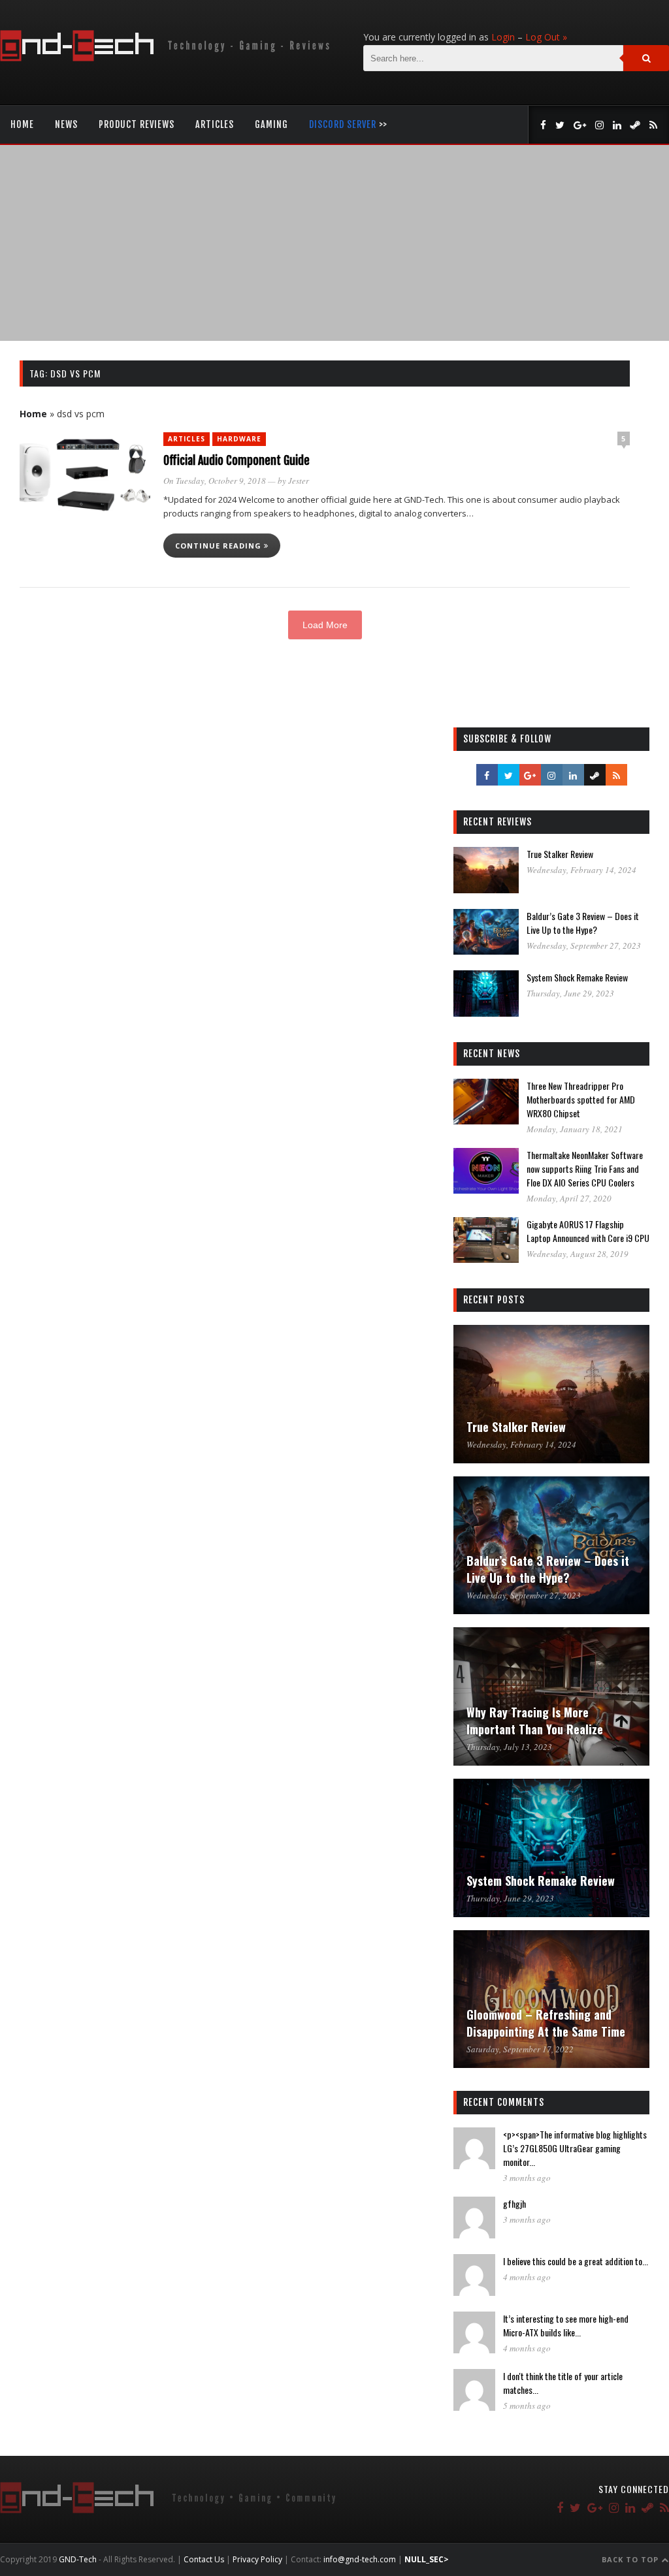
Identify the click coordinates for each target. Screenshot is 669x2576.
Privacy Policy (257, 2559)
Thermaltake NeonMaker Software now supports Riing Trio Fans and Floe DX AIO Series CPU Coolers (585, 1169)
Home (22, 124)
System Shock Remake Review (577, 977)
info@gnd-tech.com (360, 2559)
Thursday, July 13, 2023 (509, 1747)
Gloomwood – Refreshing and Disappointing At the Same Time (546, 2023)
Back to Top (631, 2559)
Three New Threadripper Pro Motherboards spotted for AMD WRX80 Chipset (581, 1099)
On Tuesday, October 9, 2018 (215, 481)
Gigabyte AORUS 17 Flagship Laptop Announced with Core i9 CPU (588, 1231)
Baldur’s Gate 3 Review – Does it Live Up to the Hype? (583, 923)
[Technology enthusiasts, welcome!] (168, 58)
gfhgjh (514, 2203)
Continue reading (220, 546)
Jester (299, 481)
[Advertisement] (334, 243)
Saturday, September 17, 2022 (520, 2049)
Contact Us (204, 2559)
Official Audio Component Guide (237, 460)
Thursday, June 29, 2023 (570, 993)
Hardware (239, 439)
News (66, 124)
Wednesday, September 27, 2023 (584, 946)
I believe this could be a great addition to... (576, 2261)
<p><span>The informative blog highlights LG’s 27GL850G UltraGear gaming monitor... (575, 2148)
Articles (215, 124)
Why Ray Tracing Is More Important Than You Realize (535, 1721)
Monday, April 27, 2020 (569, 1198)
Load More (325, 625)
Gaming (271, 124)
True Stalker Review (560, 854)
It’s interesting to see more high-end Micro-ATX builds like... (566, 2325)
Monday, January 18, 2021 (575, 1129)
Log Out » (546, 37)
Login (503, 37)
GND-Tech (78, 2559)
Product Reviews (137, 124)
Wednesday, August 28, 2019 (578, 1254)
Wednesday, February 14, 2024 (581, 870)
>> (348, 124)
